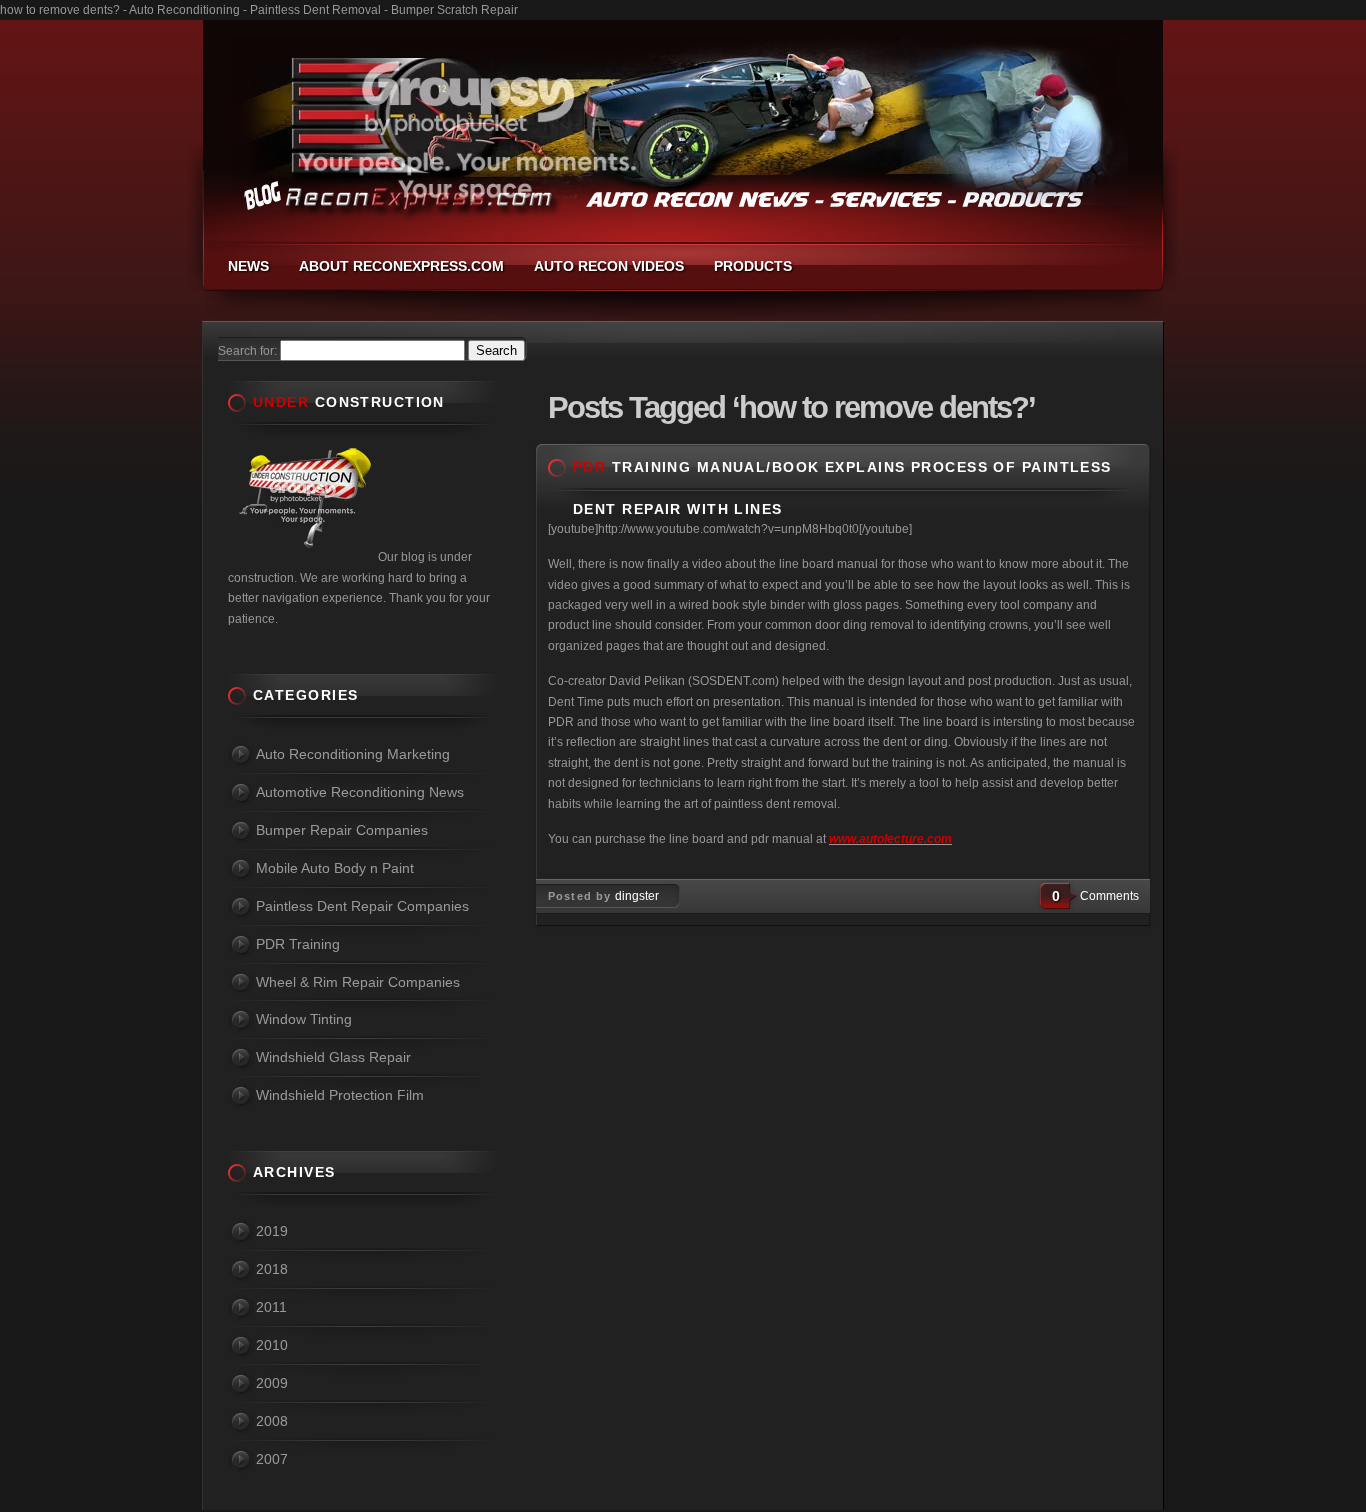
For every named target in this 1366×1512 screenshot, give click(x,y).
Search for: (247, 351)
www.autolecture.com (890, 839)
